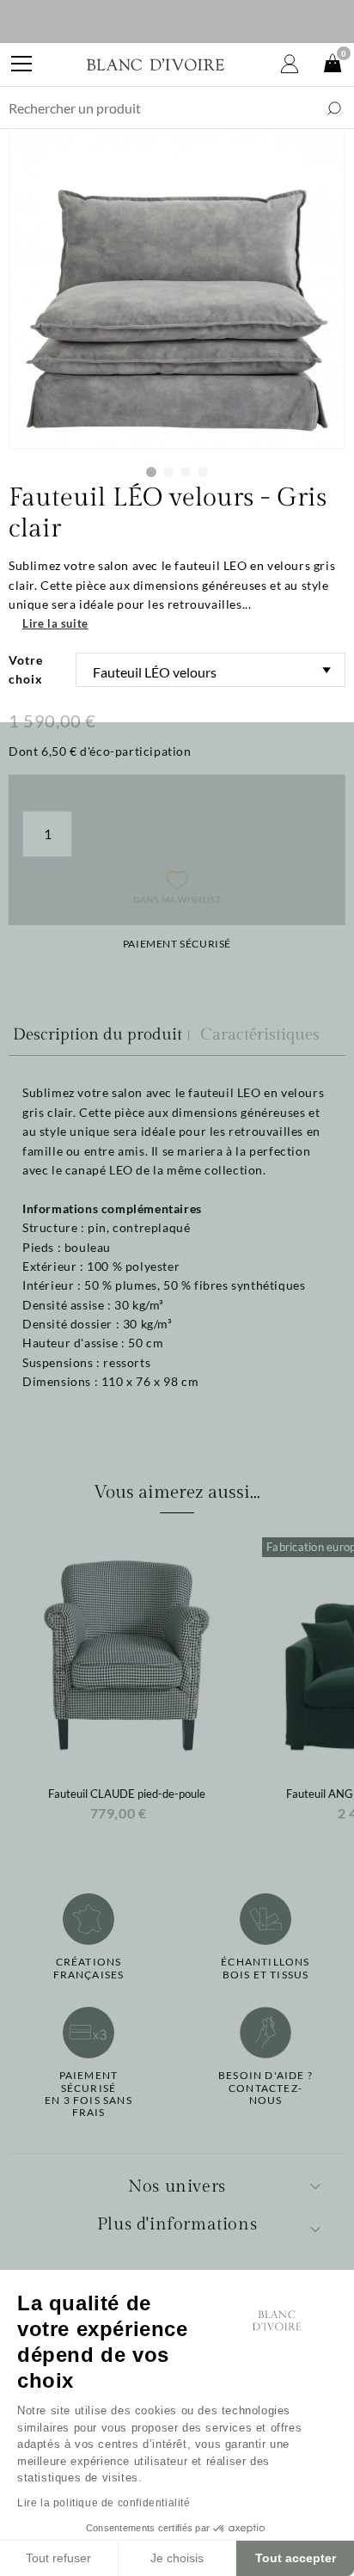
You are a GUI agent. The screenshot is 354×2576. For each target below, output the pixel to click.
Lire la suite (55, 623)
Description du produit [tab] (98, 1034)
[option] (127, 1685)
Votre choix (26, 669)
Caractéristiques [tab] (260, 1034)
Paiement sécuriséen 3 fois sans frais (88, 2094)
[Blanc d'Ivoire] (156, 64)
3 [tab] (186, 472)
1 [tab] (151, 472)
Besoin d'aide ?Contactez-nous (265, 2088)
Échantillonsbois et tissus (265, 1968)
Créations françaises (89, 1968)
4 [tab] (203, 472)
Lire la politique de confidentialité (104, 2503)
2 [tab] (168, 472)
